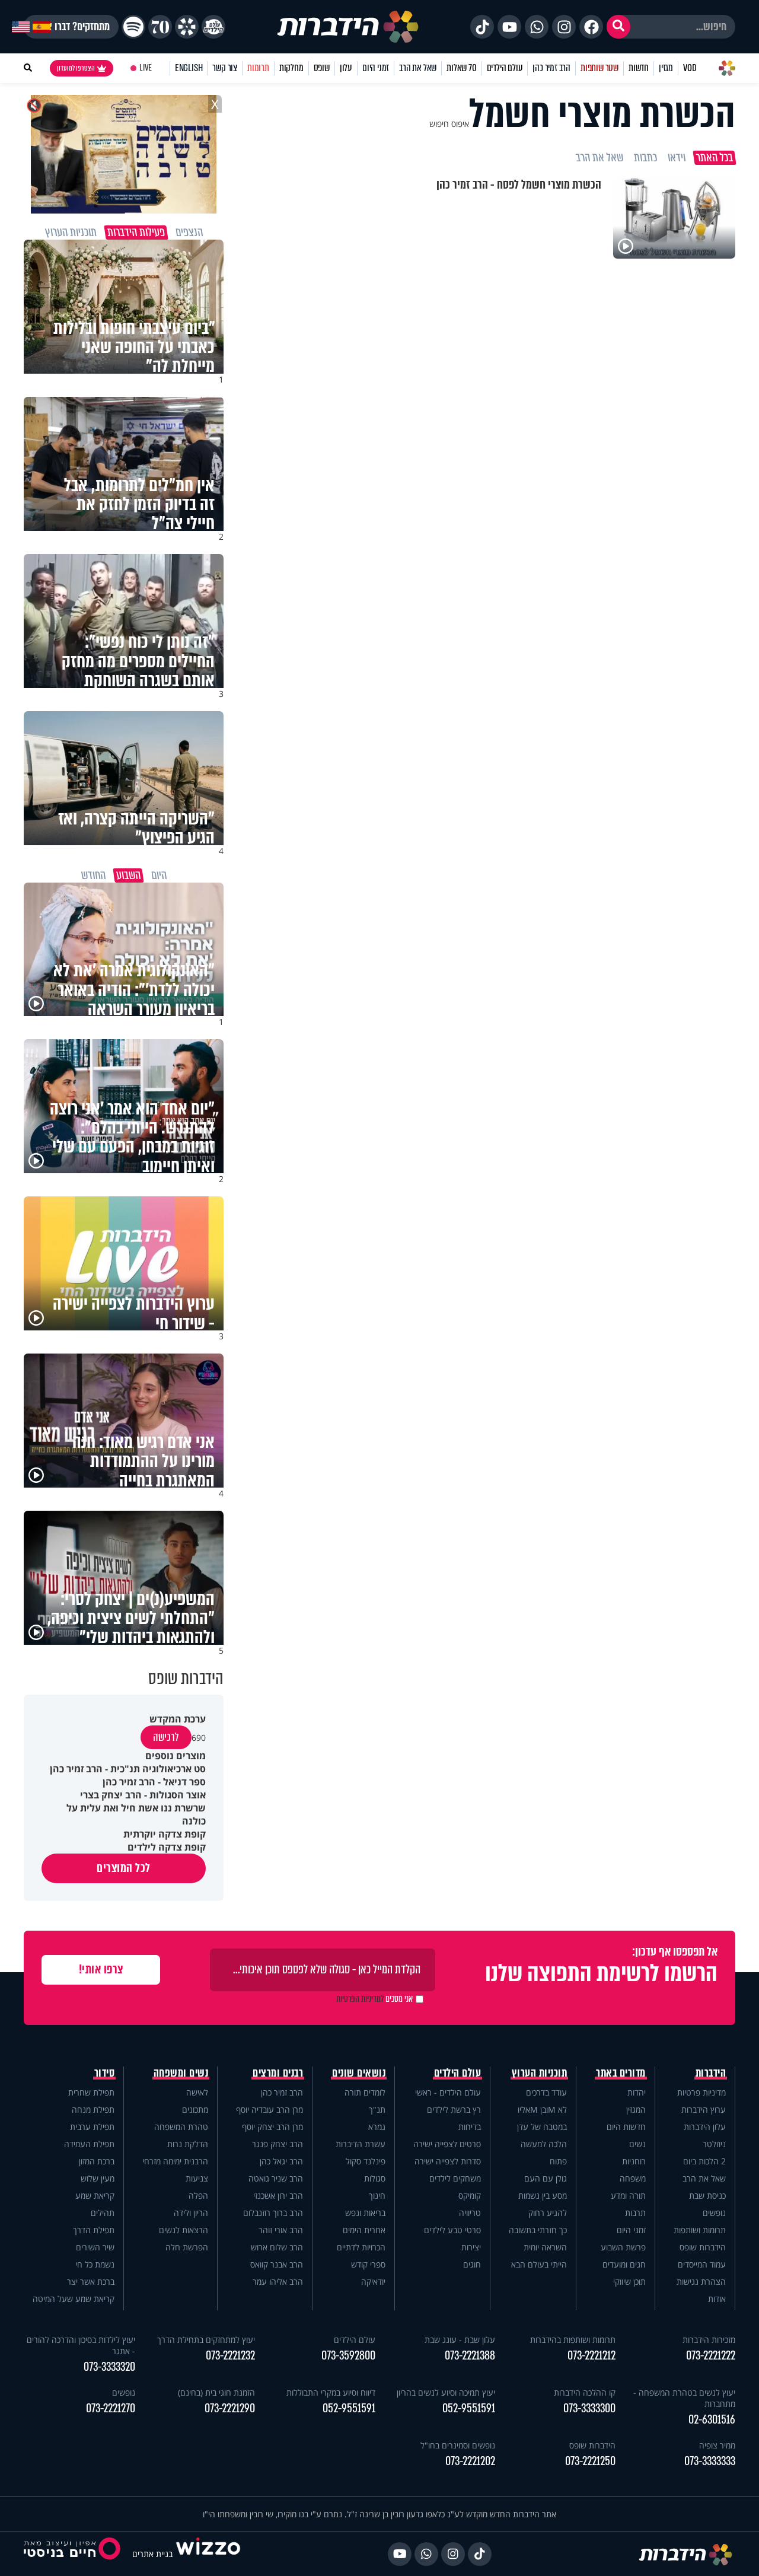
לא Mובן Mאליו (542, 2109)
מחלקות (291, 68)
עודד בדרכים (546, 2092)
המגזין (636, 2109)
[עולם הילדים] (213, 27)
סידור (105, 2073)
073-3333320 (109, 2367)
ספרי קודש (368, 2264)
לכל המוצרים (124, 1868)
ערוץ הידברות (704, 2109)
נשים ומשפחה (181, 2073)
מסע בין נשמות (543, 2196)
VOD (690, 68)
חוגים (472, 2264)
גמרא (377, 2127)
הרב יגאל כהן (281, 2161)
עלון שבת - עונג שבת (460, 2340)
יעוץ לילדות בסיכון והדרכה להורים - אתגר (81, 2345)
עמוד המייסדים (702, 2264)
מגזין (666, 68)
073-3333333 (710, 2461)
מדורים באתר (621, 2073)
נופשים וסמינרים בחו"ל (458, 2445)
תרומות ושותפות (700, 2230)
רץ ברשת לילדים (454, 2109)
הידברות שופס (703, 2247)
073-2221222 (711, 2356)
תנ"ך (377, 2109)
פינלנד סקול (366, 2161)
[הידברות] (348, 27)
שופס (322, 68)
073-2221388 (470, 2356)
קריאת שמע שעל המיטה (74, 2299)
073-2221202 (470, 2461)
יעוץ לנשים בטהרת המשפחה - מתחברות (684, 2398)
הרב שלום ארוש (277, 2247)
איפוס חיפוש (449, 124)
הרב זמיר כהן (551, 68)
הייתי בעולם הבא (539, 2264)
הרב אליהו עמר (278, 2282)
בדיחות (470, 2127)
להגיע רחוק (548, 2213)
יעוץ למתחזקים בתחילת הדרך (206, 2340)
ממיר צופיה (717, 2445)
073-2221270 (111, 2408)
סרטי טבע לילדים (452, 2230)
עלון (346, 68)
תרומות (258, 68)
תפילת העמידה (89, 2144)
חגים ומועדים (624, 2264)
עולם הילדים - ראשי (448, 2092)
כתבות (645, 158)
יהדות (637, 2092)
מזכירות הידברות (709, 2340)
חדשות (639, 68)
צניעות (197, 2178)
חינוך (377, 2196)
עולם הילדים (505, 68)
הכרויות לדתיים (361, 2247)
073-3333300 (589, 2408)
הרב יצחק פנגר (278, 2144)
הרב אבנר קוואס (277, 2264)
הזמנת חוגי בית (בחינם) (216, 2392)
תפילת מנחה (93, 2109)
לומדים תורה (365, 2092)
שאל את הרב (418, 68)
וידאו (677, 158)
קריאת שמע (95, 2196)
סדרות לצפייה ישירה (448, 2161)
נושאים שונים (359, 2073)
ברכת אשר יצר (91, 2282)
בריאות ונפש (365, 2213)
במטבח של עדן (542, 2127)
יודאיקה (373, 2282)
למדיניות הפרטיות (360, 1999)
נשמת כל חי (95, 2264)
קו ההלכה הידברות (585, 2392)
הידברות (711, 2073)
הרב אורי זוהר (281, 2230)
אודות (717, 2299)
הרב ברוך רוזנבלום (273, 2213)
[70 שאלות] (160, 27)
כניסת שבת (707, 2196)
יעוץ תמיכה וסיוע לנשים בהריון (446, 2392)
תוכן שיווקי (629, 2282)
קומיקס (470, 2196)
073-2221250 (590, 2461)
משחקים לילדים (455, 2178)
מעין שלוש (98, 2178)
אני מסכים (374, 1999)
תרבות (635, 2213)
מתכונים (195, 2109)
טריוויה (470, 2213)
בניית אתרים (152, 2554)
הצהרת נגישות (701, 2282)
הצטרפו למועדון (76, 68)
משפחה (633, 2178)
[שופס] (187, 27)
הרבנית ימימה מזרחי (175, 2161)
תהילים (103, 2213)
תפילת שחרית (91, 2092)
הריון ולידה (191, 2213)
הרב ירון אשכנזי (278, 2196)
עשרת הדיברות (361, 2144)
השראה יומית (545, 2247)
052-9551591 (469, 2408)
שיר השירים (95, 2247)
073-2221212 (591, 2356)
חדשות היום (626, 2127)
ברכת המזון (97, 2161)
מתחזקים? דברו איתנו (71, 27)
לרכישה (166, 1737)
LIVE (146, 68)
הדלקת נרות (188, 2144)
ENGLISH (189, 68)
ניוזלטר (714, 2144)
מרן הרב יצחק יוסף (272, 2127)
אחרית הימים (364, 2230)
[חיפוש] (618, 27)
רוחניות (634, 2161)
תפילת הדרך (94, 2230)
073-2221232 (230, 2356)
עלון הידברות (705, 2127)
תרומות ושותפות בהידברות (573, 2340)
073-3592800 (348, 2356)
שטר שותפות (599, 68)
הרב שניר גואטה (276, 2178)
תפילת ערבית (92, 2127)
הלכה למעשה (544, 2144)
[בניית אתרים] (208, 2554)
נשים (637, 2144)
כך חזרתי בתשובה (538, 2230)
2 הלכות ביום (704, 2161)
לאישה (197, 2092)
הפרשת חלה (187, 2247)
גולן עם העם (546, 2178)
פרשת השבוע (623, 2247)
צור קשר (225, 68)
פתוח (558, 2161)
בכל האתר (715, 158)
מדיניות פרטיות (701, 2092)
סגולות (375, 2178)
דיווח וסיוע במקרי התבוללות (331, 2392)
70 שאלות (461, 68)
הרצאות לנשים (184, 2230)
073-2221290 (230, 2408)
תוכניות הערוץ (540, 2073)
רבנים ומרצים (278, 2073)
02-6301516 (712, 2420)
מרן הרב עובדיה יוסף (270, 2109)
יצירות (471, 2247)
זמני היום (376, 68)
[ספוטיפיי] (133, 27)
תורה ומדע (628, 2196)
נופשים (714, 2213)
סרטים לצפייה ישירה (447, 2144)
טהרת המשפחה (181, 2127)
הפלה (198, 2196)
